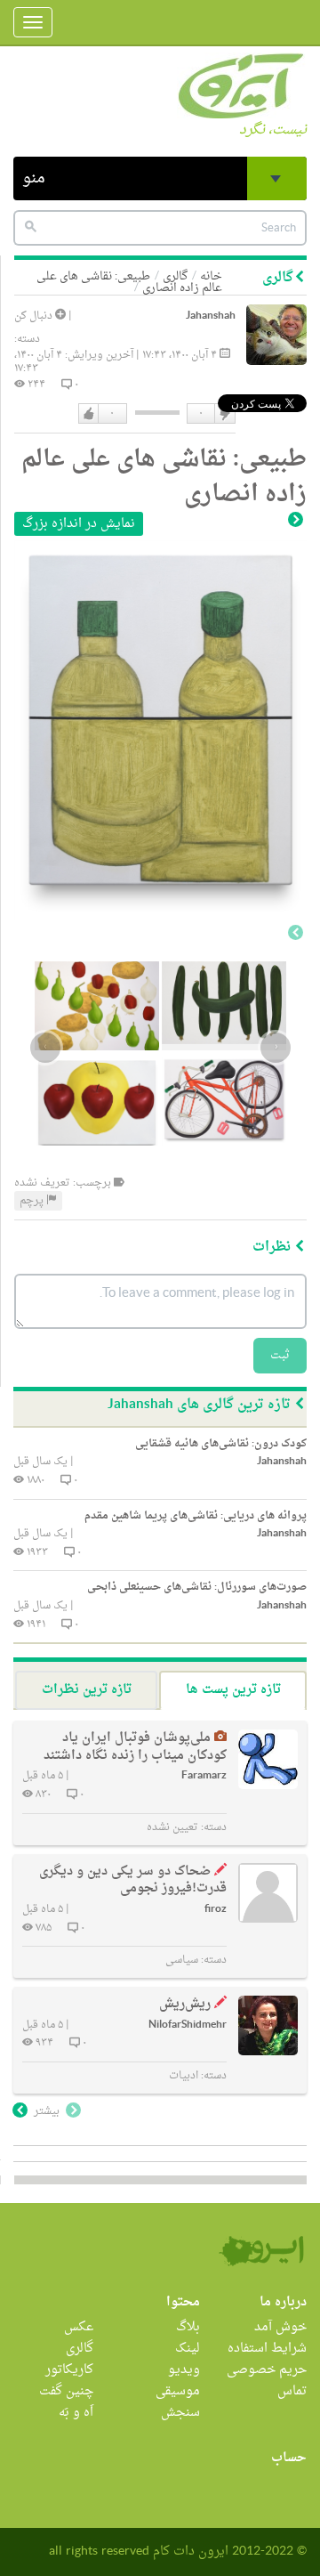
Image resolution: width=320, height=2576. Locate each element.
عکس (79, 2327)
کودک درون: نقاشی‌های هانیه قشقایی (221, 1444)
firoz (216, 1910)
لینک (188, 2349)
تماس (292, 2391)
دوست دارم (89, 414)
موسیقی (178, 2391)
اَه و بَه (76, 2413)
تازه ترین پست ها (233, 1690)
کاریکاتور (69, 2370)
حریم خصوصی (267, 2370)
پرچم (33, 1201)
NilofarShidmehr (188, 2025)
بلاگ (188, 2327)
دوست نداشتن (224, 414)
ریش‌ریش (185, 2004)
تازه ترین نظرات (87, 1690)
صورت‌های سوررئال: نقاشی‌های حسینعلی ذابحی (197, 1587)
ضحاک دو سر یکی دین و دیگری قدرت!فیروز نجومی (133, 1880)
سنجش (180, 2413)
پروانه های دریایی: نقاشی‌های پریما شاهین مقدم (196, 1516)
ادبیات (184, 2076)
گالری (80, 2349)
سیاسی (182, 1960)
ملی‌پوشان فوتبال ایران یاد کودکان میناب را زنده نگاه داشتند (135, 1747)
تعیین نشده (172, 1827)
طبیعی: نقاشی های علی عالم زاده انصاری (129, 282)
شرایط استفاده (267, 2349)
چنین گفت (66, 2391)
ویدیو (184, 2370)
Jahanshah (211, 316)
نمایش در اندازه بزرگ (79, 524)
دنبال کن (35, 316)
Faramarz (204, 1776)
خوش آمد (280, 2327)
